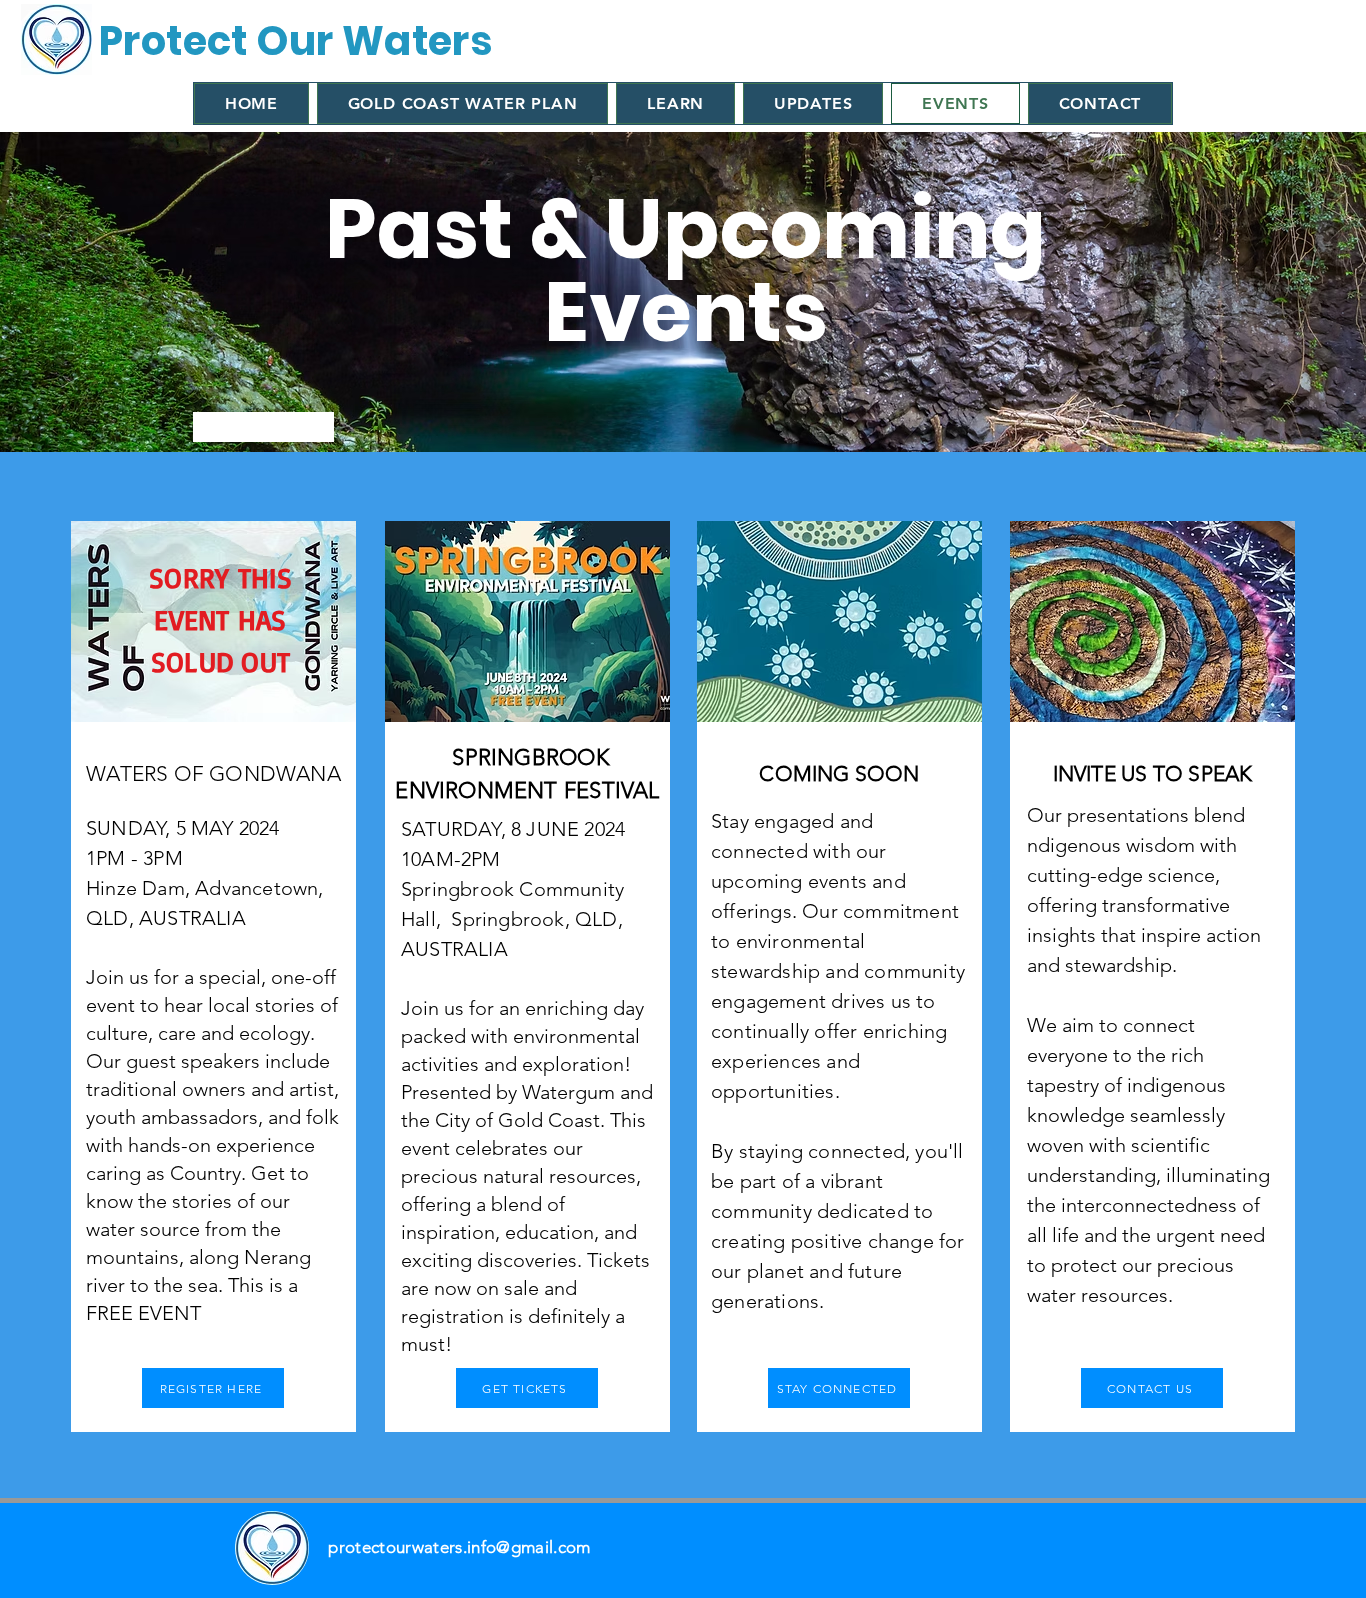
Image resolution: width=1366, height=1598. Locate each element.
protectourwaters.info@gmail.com (459, 1547)
